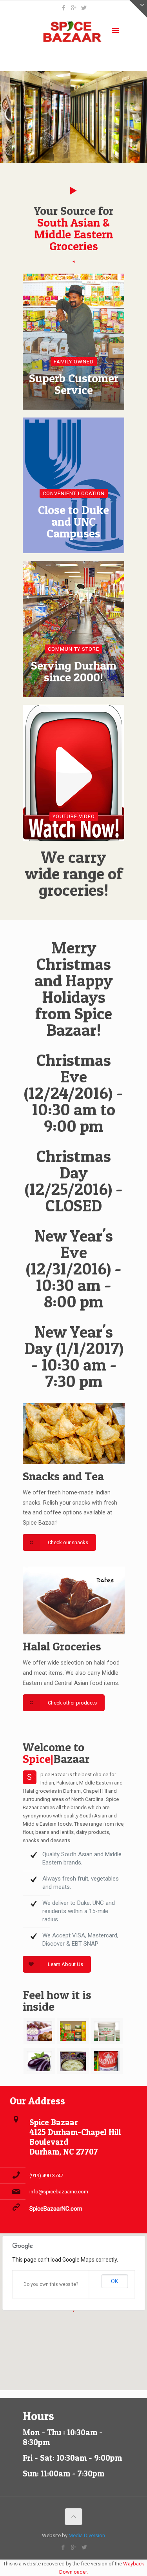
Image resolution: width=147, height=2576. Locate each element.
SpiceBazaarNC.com (56, 2209)
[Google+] (73, 8)
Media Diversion (87, 2535)
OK (114, 2281)
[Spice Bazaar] (74, 32)
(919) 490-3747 (46, 2176)
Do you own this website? (51, 2284)
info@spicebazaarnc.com (59, 2192)
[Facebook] (63, 8)
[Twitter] (84, 8)
